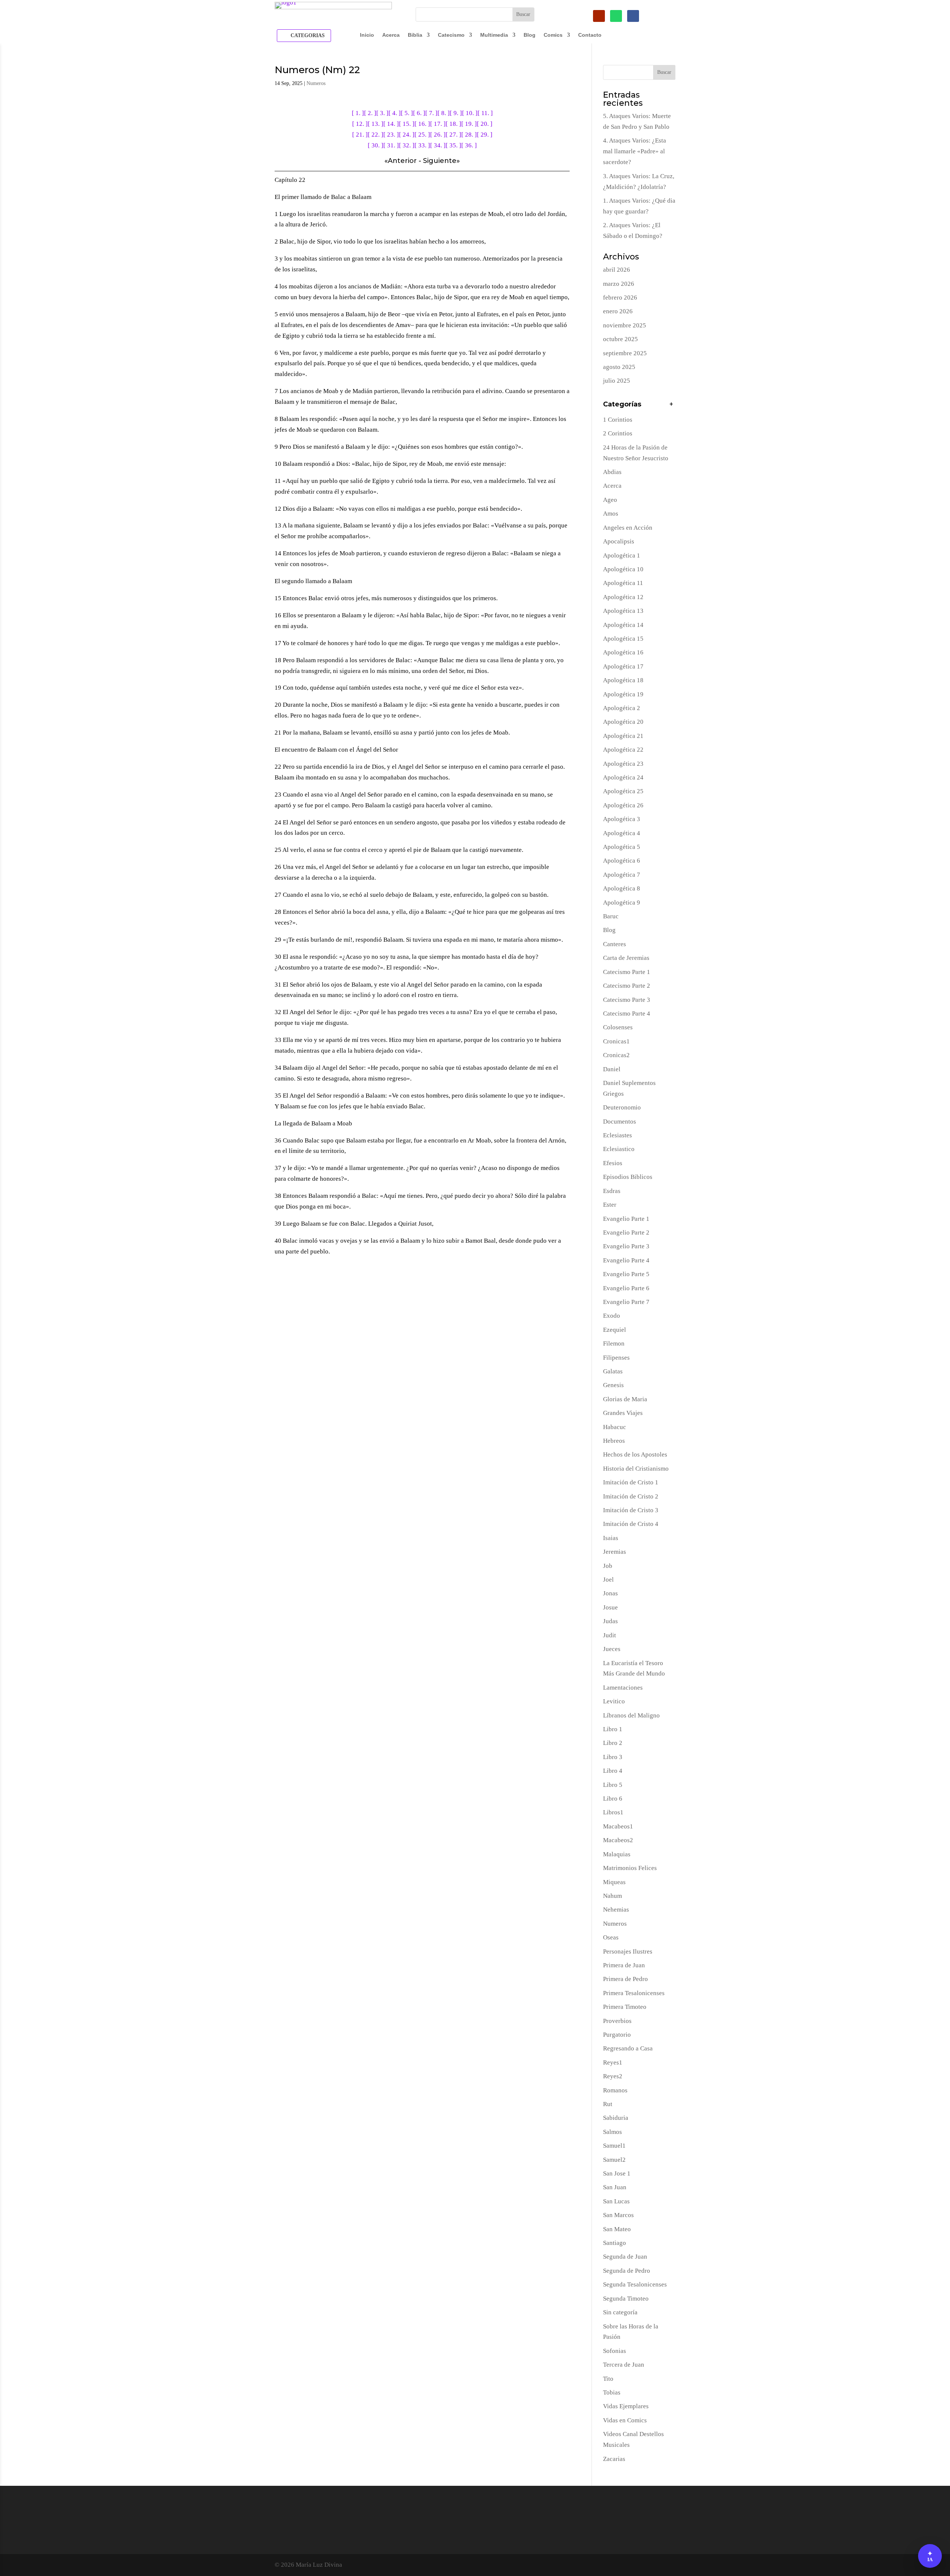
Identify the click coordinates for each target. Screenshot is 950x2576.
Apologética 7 (622, 875)
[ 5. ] (407, 113)
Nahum (612, 1896)
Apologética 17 (623, 666)
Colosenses (618, 1027)
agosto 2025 (619, 367)
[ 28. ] (469, 135)
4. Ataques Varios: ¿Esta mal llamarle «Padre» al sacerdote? (635, 151)
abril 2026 (617, 270)
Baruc (611, 916)
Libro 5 (613, 1785)
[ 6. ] (419, 113)
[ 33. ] (422, 145)
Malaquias (617, 1854)
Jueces (612, 1649)
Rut (608, 2104)
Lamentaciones (623, 1688)
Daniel (612, 1069)
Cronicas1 (616, 1041)
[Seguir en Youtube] (599, 16)
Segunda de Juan (625, 2257)
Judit (610, 1635)
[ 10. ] (470, 113)
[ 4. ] (395, 113)
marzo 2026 (619, 284)
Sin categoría (620, 2312)
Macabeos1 (618, 1826)
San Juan (615, 2187)
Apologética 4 (622, 833)
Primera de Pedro (625, 1979)
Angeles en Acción (628, 528)
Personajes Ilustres (628, 1951)
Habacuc (615, 1427)
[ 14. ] (391, 124)
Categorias (308, 35)
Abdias (612, 472)
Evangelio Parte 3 (626, 1246)
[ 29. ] (485, 135)
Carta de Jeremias (626, 958)
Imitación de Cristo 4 (631, 1524)
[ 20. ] (485, 124)
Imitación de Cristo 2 (631, 1496)
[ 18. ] (453, 124)
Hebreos (614, 1441)
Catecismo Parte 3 (627, 1000)
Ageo (610, 500)
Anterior (402, 161)
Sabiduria (616, 2118)
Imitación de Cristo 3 (631, 1510)
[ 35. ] (453, 145)
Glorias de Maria (625, 1399)
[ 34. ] (438, 145)
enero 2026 (618, 311)
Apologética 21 (623, 736)
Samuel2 (614, 2160)
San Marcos (618, 2215)
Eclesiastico (619, 1149)
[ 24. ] (407, 135)
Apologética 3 (622, 819)
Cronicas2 (616, 1055)
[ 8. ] (444, 113)
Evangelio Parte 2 (626, 1233)
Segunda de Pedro (627, 2271)
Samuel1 (614, 2146)
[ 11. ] (485, 113)
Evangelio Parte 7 (626, 1302)
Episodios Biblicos (628, 1177)
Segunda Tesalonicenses (635, 2284)
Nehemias (616, 1910)
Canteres (615, 944)
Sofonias (615, 2351)
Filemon (614, 1343)
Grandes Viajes (623, 1413)
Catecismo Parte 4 (627, 1014)
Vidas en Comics (625, 2420)
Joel (608, 1580)
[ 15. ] (407, 124)
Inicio (367, 35)
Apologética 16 (623, 652)
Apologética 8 (622, 888)
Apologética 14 (623, 625)
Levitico (614, 1701)
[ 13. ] (376, 124)
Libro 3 (613, 1757)
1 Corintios (618, 420)
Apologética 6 (622, 861)
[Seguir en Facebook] (633, 16)
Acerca (391, 35)
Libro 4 (613, 1771)
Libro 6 (613, 1799)
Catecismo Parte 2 (627, 986)
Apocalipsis (619, 541)
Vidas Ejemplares (626, 2406)
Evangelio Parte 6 (626, 1288)
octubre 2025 (620, 339)
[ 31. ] (391, 145)
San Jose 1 (617, 2173)
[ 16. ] (422, 124)
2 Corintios (618, 433)
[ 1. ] (358, 113)
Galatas (613, 1371)
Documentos (620, 1122)
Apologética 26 (623, 805)
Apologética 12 (623, 597)
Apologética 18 (623, 680)
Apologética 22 (623, 750)
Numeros (316, 83)
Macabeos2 (618, 1840)
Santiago (615, 2243)
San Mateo (617, 2229)
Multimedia (494, 35)
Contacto (590, 35)
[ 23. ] (391, 135)
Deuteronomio (622, 1107)
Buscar (664, 72)
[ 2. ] (370, 113)
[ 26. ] (438, 135)
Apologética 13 (623, 611)
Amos (611, 514)
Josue (610, 1607)
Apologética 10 (623, 569)
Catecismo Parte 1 (627, 972)
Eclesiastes (617, 1135)
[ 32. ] (407, 145)
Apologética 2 (622, 708)
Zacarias (614, 2459)
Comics (553, 35)
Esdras (612, 1191)
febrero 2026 (620, 298)
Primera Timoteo (625, 2007)
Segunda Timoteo (626, 2299)
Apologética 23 (623, 764)
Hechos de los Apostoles (635, 1454)
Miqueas (614, 1882)
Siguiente (440, 161)
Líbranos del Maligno (631, 1715)
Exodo (612, 1316)
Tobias (612, 2392)
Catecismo (451, 35)
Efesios (613, 1163)
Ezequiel (615, 1330)
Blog (530, 35)
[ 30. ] (376, 145)
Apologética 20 (623, 722)
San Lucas (616, 2201)
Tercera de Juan (624, 2365)
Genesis (613, 1385)
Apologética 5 (622, 847)
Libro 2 (613, 1743)
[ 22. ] (376, 135)
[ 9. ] (456, 113)
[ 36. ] (469, 145)
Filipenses (616, 1358)
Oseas (611, 1937)
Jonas (610, 1593)
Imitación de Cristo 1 (631, 1482)
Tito (608, 2379)
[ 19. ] (469, 124)
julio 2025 (617, 381)
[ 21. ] (360, 135)
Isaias (611, 1538)
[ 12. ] (360, 124)
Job (608, 1566)
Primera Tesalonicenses (634, 1993)
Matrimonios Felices (630, 1868)
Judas (610, 1621)
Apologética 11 (623, 583)
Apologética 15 (623, 639)
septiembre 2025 (625, 353)
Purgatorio (617, 2035)
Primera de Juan (624, 1965)
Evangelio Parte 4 (626, 1260)
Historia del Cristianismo (636, 1469)
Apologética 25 (623, 791)
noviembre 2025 (625, 325)
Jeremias (615, 1552)
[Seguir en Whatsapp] (616, 16)
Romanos (615, 2090)
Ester (610, 1205)
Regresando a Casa (628, 2048)
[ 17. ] (438, 124)
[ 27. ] (453, 135)
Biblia (415, 35)
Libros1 (613, 1812)
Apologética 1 (622, 555)
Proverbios (617, 2021)
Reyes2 (613, 2076)
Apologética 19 (623, 694)
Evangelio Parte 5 (626, 1274)
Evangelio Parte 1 (626, 1219)
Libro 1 (613, 1729)
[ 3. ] (382, 113)
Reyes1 (613, 2062)
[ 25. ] (422, 135)
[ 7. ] (431, 113)
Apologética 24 (623, 777)
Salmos (612, 2132)
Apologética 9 (622, 903)
